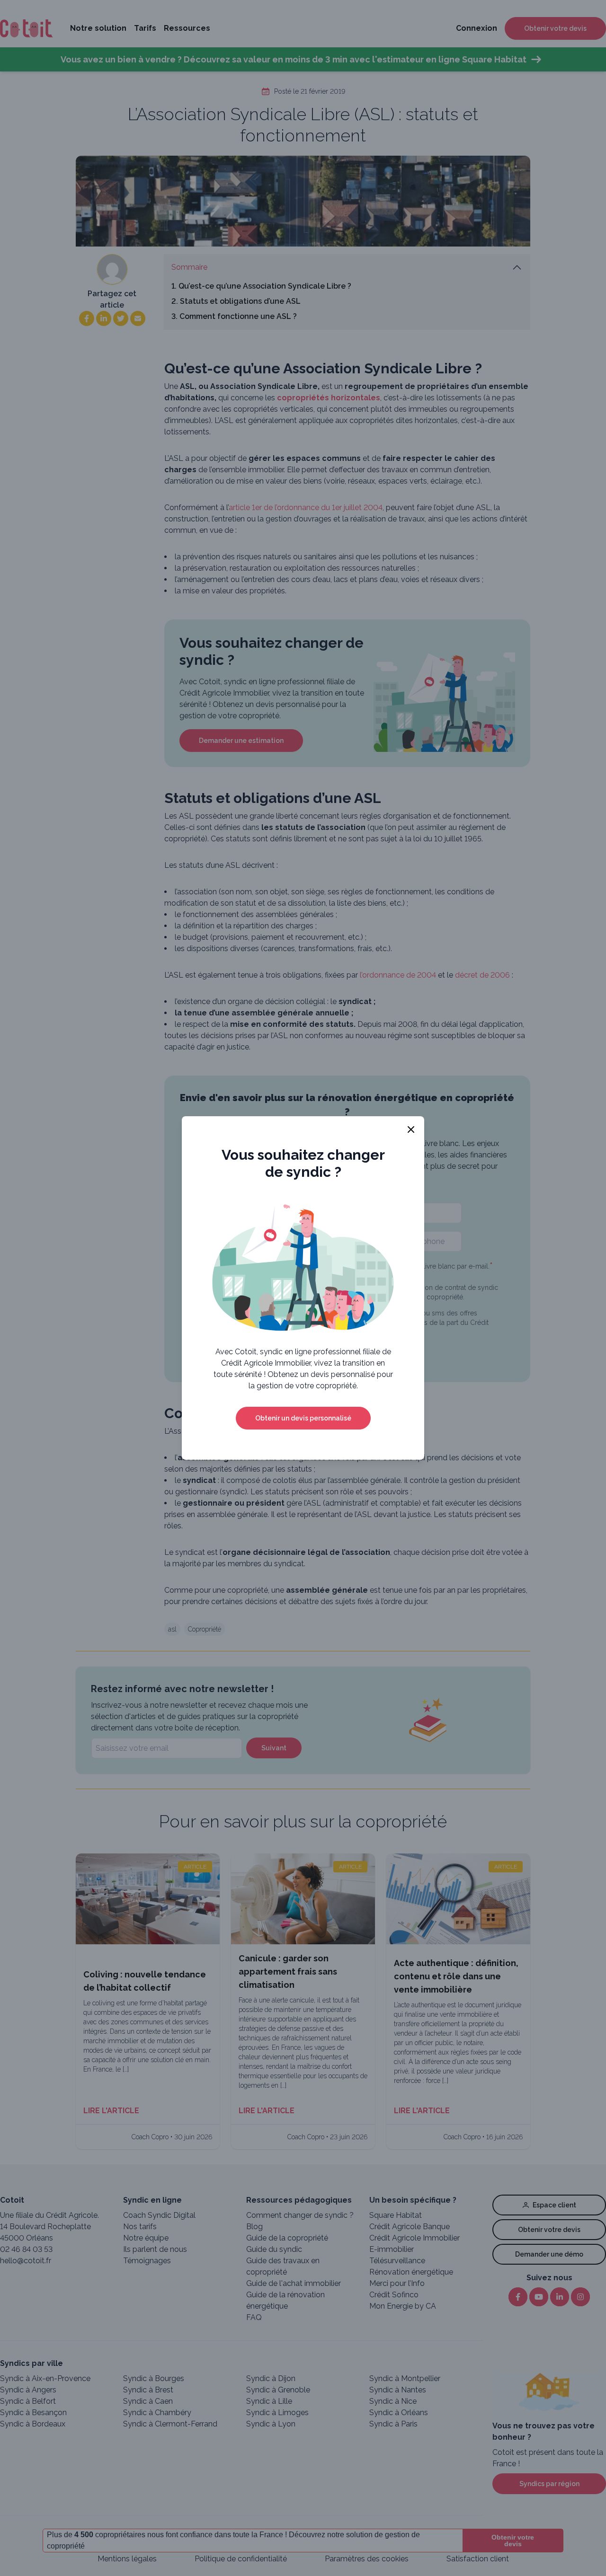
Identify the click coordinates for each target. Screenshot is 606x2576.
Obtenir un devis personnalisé (303, 1418)
